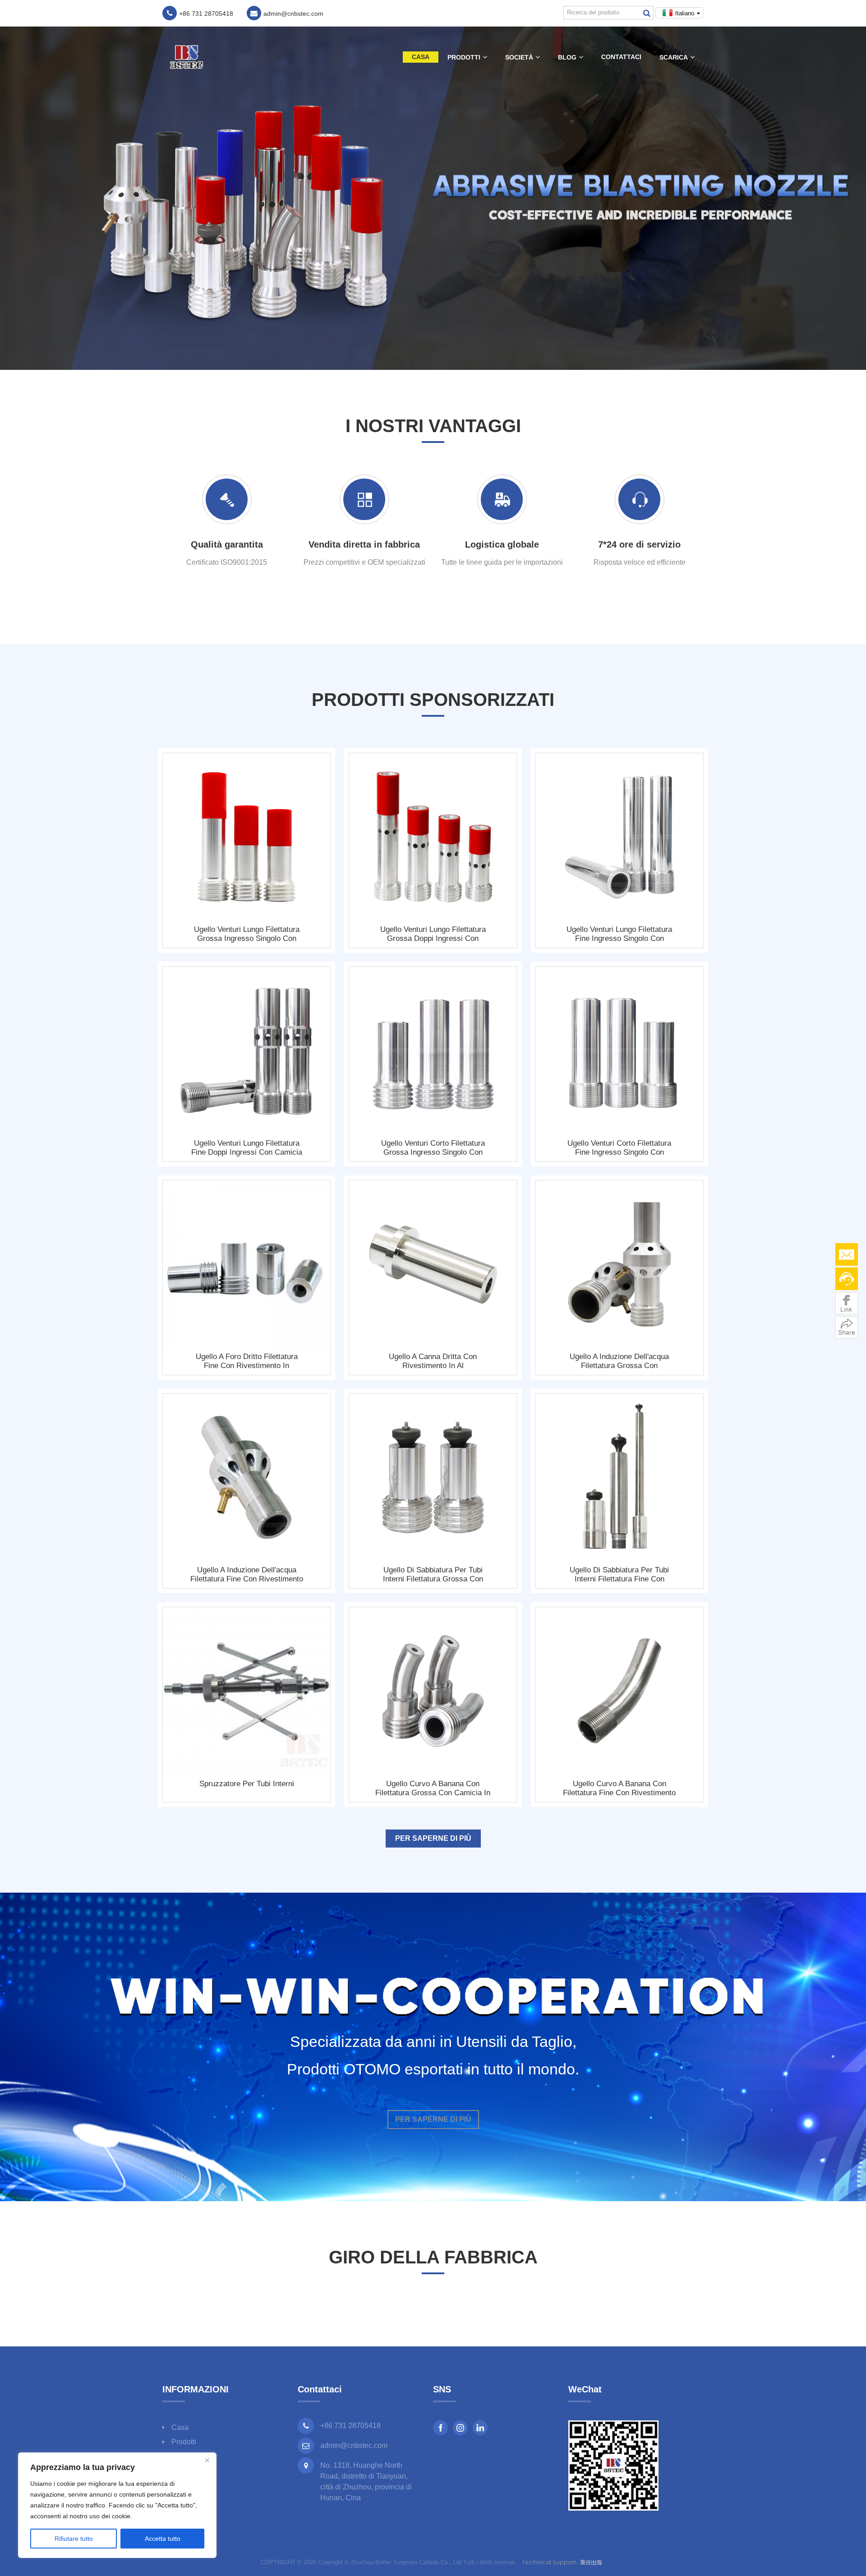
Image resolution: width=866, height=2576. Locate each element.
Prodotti (464, 57)
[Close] (207, 2460)
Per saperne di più (433, 1838)
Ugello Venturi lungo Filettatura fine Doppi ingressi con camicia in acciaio (247, 1148)
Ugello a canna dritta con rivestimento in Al (433, 1361)
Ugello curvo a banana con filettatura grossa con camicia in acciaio (433, 1788)
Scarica (674, 57)
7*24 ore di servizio (639, 544)
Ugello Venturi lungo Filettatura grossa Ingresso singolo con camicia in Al (247, 934)
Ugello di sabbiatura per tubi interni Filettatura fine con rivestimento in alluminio (619, 1575)
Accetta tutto (163, 2539)
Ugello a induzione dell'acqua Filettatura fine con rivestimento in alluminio (247, 1575)
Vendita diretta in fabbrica (364, 544)
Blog (567, 57)
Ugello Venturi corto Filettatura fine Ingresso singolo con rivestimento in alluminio (619, 1148)
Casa (421, 57)
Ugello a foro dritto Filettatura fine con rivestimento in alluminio (247, 1361)
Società (519, 57)
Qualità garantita (227, 544)
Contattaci (621, 57)
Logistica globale (502, 544)
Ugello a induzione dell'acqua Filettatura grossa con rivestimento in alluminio (619, 1361)
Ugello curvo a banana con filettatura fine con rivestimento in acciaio (619, 1788)
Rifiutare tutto (74, 2539)
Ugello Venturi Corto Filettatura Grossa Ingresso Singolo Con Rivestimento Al (433, 1148)
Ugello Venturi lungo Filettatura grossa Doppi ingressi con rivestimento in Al (433, 934)
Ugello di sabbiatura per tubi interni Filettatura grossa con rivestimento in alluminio (433, 1575)
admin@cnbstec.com (354, 2445)
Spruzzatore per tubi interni (247, 1784)
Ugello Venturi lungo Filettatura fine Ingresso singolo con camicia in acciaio (619, 934)
